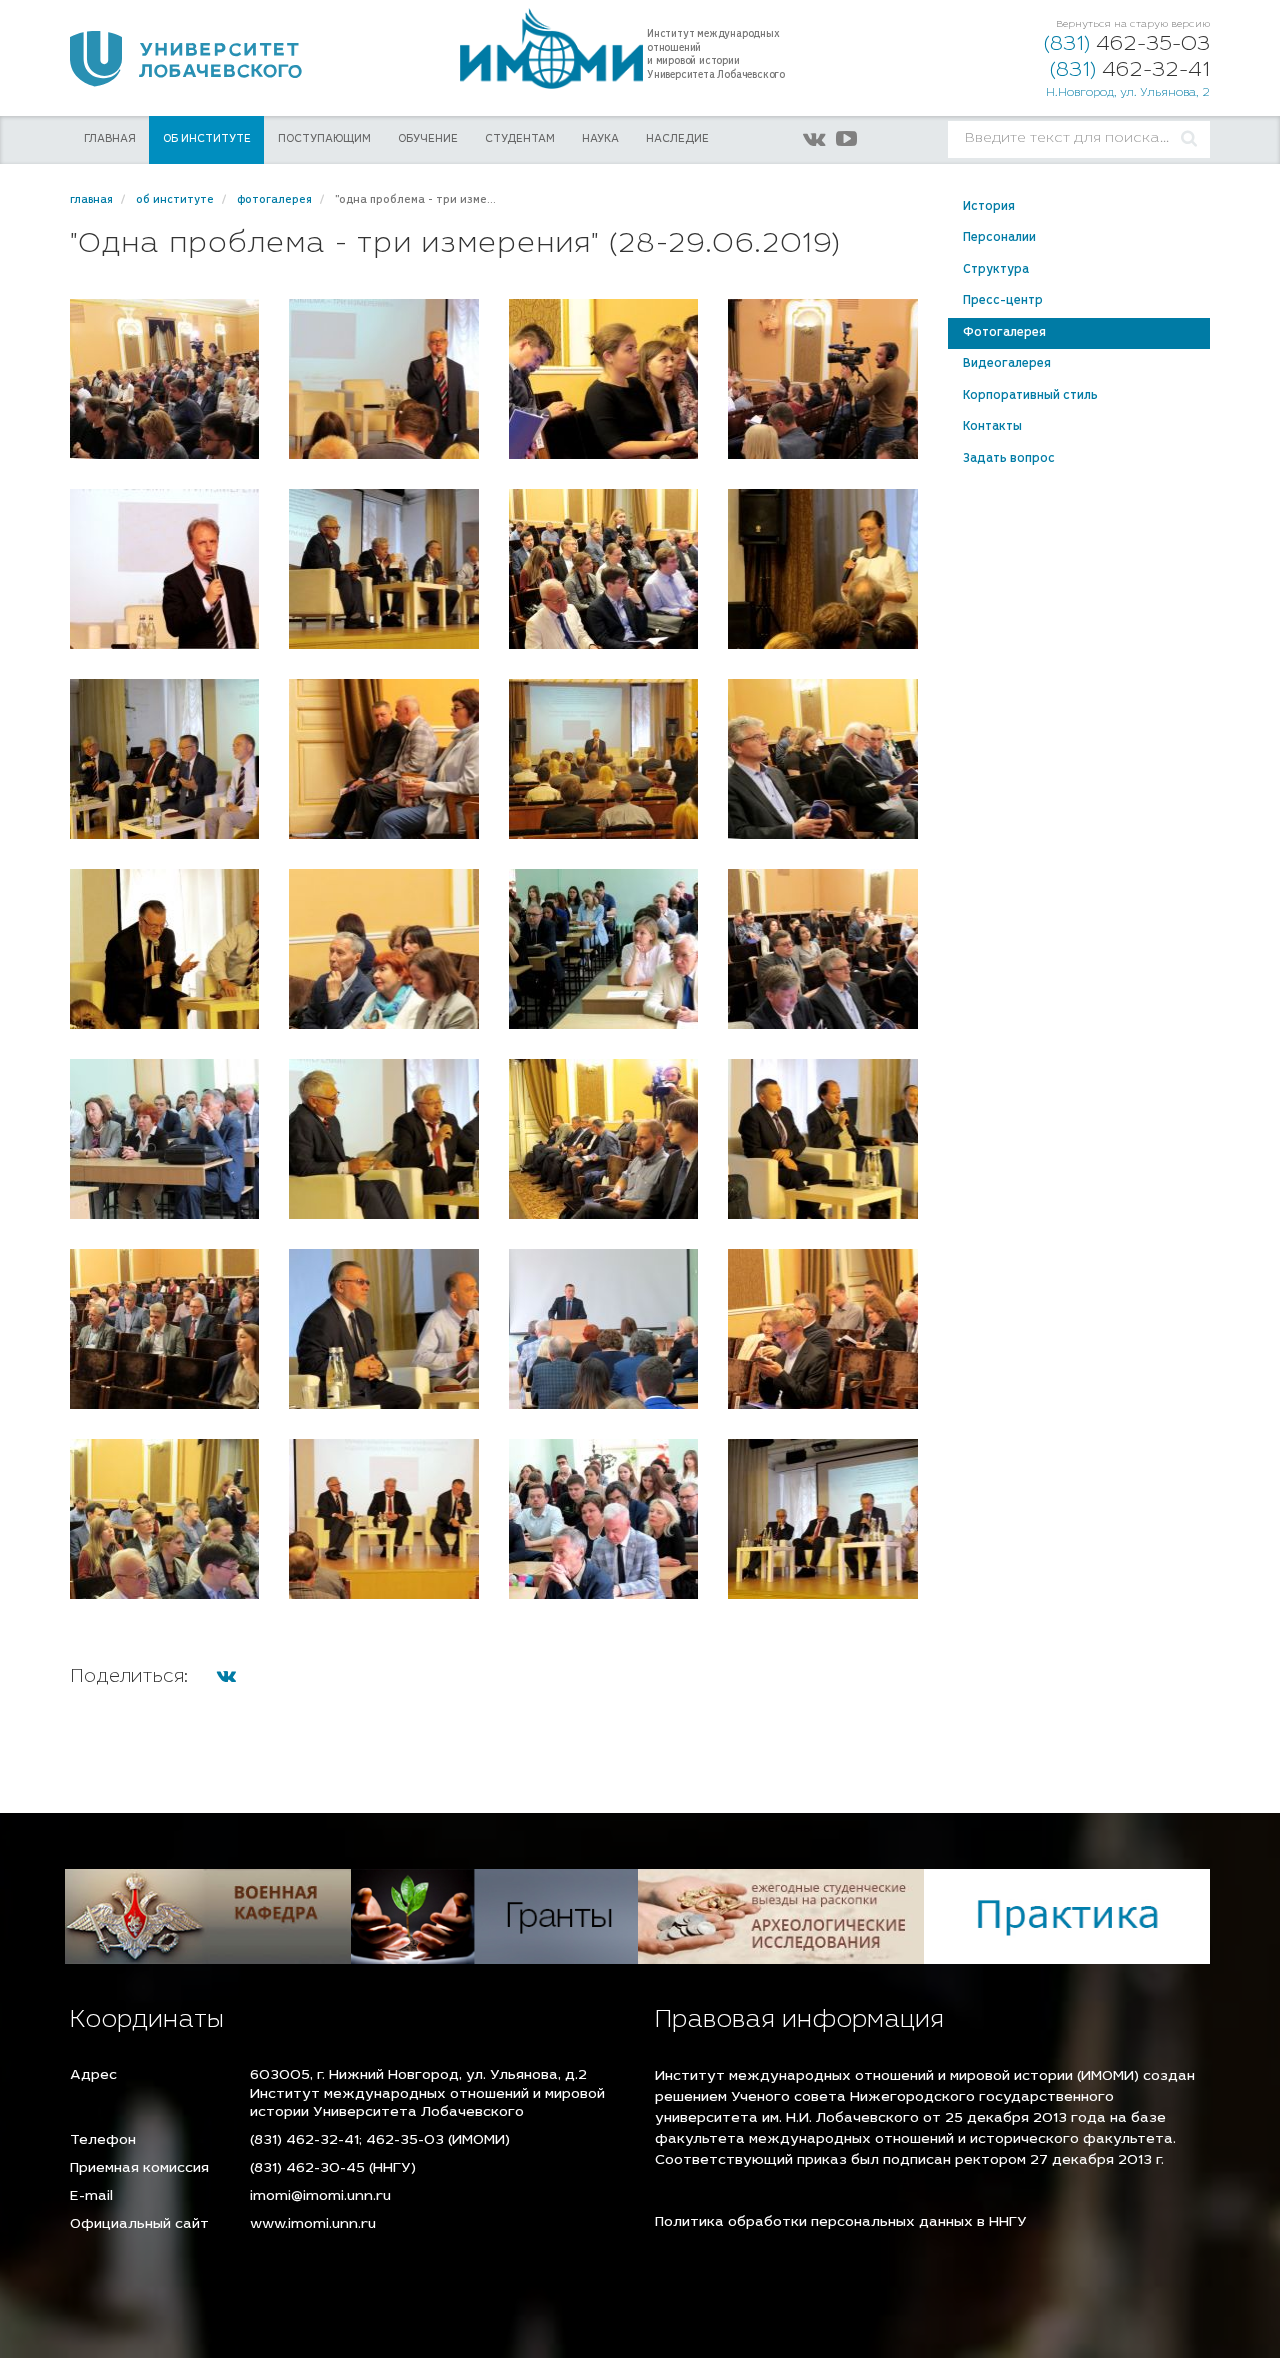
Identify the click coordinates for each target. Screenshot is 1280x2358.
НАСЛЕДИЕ (677, 139)
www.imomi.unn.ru (313, 2225)
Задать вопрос (1009, 459)
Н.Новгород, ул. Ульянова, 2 (1128, 93)
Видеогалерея (1007, 364)
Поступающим (324, 139)
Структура (996, 270)
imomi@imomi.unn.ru (320, 2197)
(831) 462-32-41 (304, 2141)
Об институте (207, 139)
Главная (110, 139)
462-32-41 (1130, 71)
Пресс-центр (1003, 301)
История (989, 207)
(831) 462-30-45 (307, 2169)
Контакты (992, 427)
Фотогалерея (1004, 333)
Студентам (520, 139)
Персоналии (999, 238)
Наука (600, 139)
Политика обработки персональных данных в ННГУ (841, 2223)
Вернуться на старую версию (1133, 25)
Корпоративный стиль (1030, 396)
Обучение (428, 139)
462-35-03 (1127, 45)
